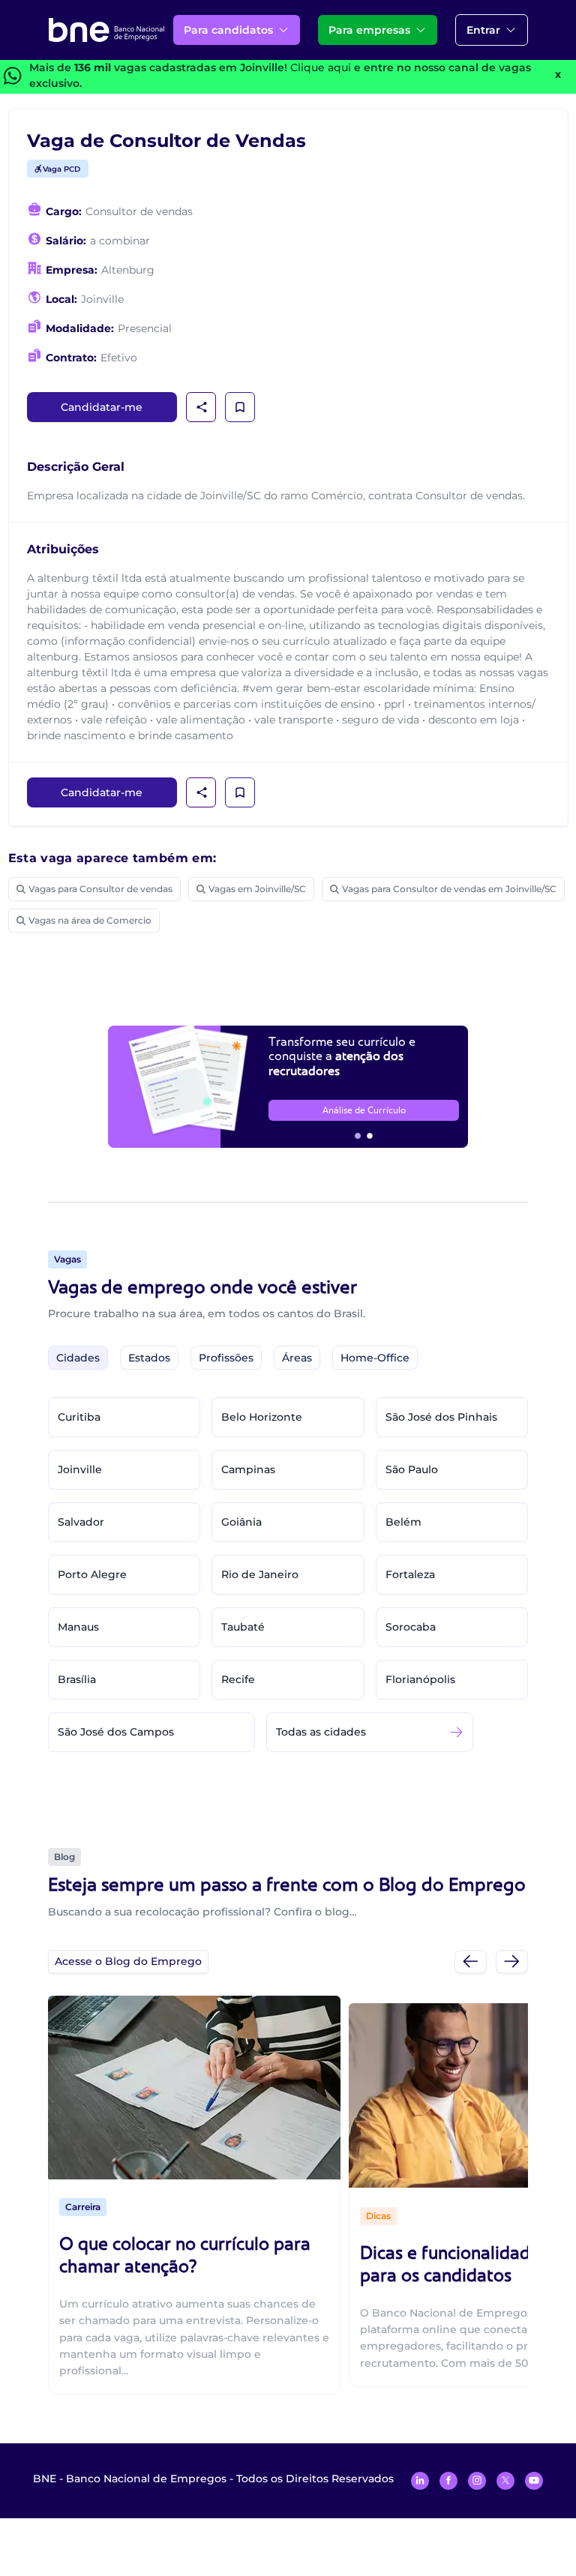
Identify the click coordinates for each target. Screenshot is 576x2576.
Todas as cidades (321, 1732)
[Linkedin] (420, 2481)
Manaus (78, 1627)
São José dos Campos (116, 1732)
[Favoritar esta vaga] (240, 407)
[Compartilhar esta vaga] (202, 407)
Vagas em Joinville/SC (257, 889)
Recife (238, 1679)
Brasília (77, 1679)
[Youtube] (534, 2481)
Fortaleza (410, 1574)
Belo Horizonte (262, 1417)
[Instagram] (477, 2481)
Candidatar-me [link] (102, 407)
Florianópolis (420, 1679)
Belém (403, 1522)
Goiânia (241, 1522)
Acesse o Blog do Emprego (128, 1961)
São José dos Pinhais (441, 1417)
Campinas (248, 1469)
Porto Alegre (92, 1574)
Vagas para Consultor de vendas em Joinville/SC (449, 889)
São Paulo (412, 1469)
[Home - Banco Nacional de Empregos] (106, 30)
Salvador (81, 1522)
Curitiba (79, 1417)
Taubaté (243, 1627)
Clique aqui (321, 67)
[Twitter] (505, 2481)
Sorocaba (411, 1627)
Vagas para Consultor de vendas (100, 889)
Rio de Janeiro (260, 1574)
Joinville (80, 1469)
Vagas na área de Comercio (90, 920)
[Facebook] (448, 2481)
